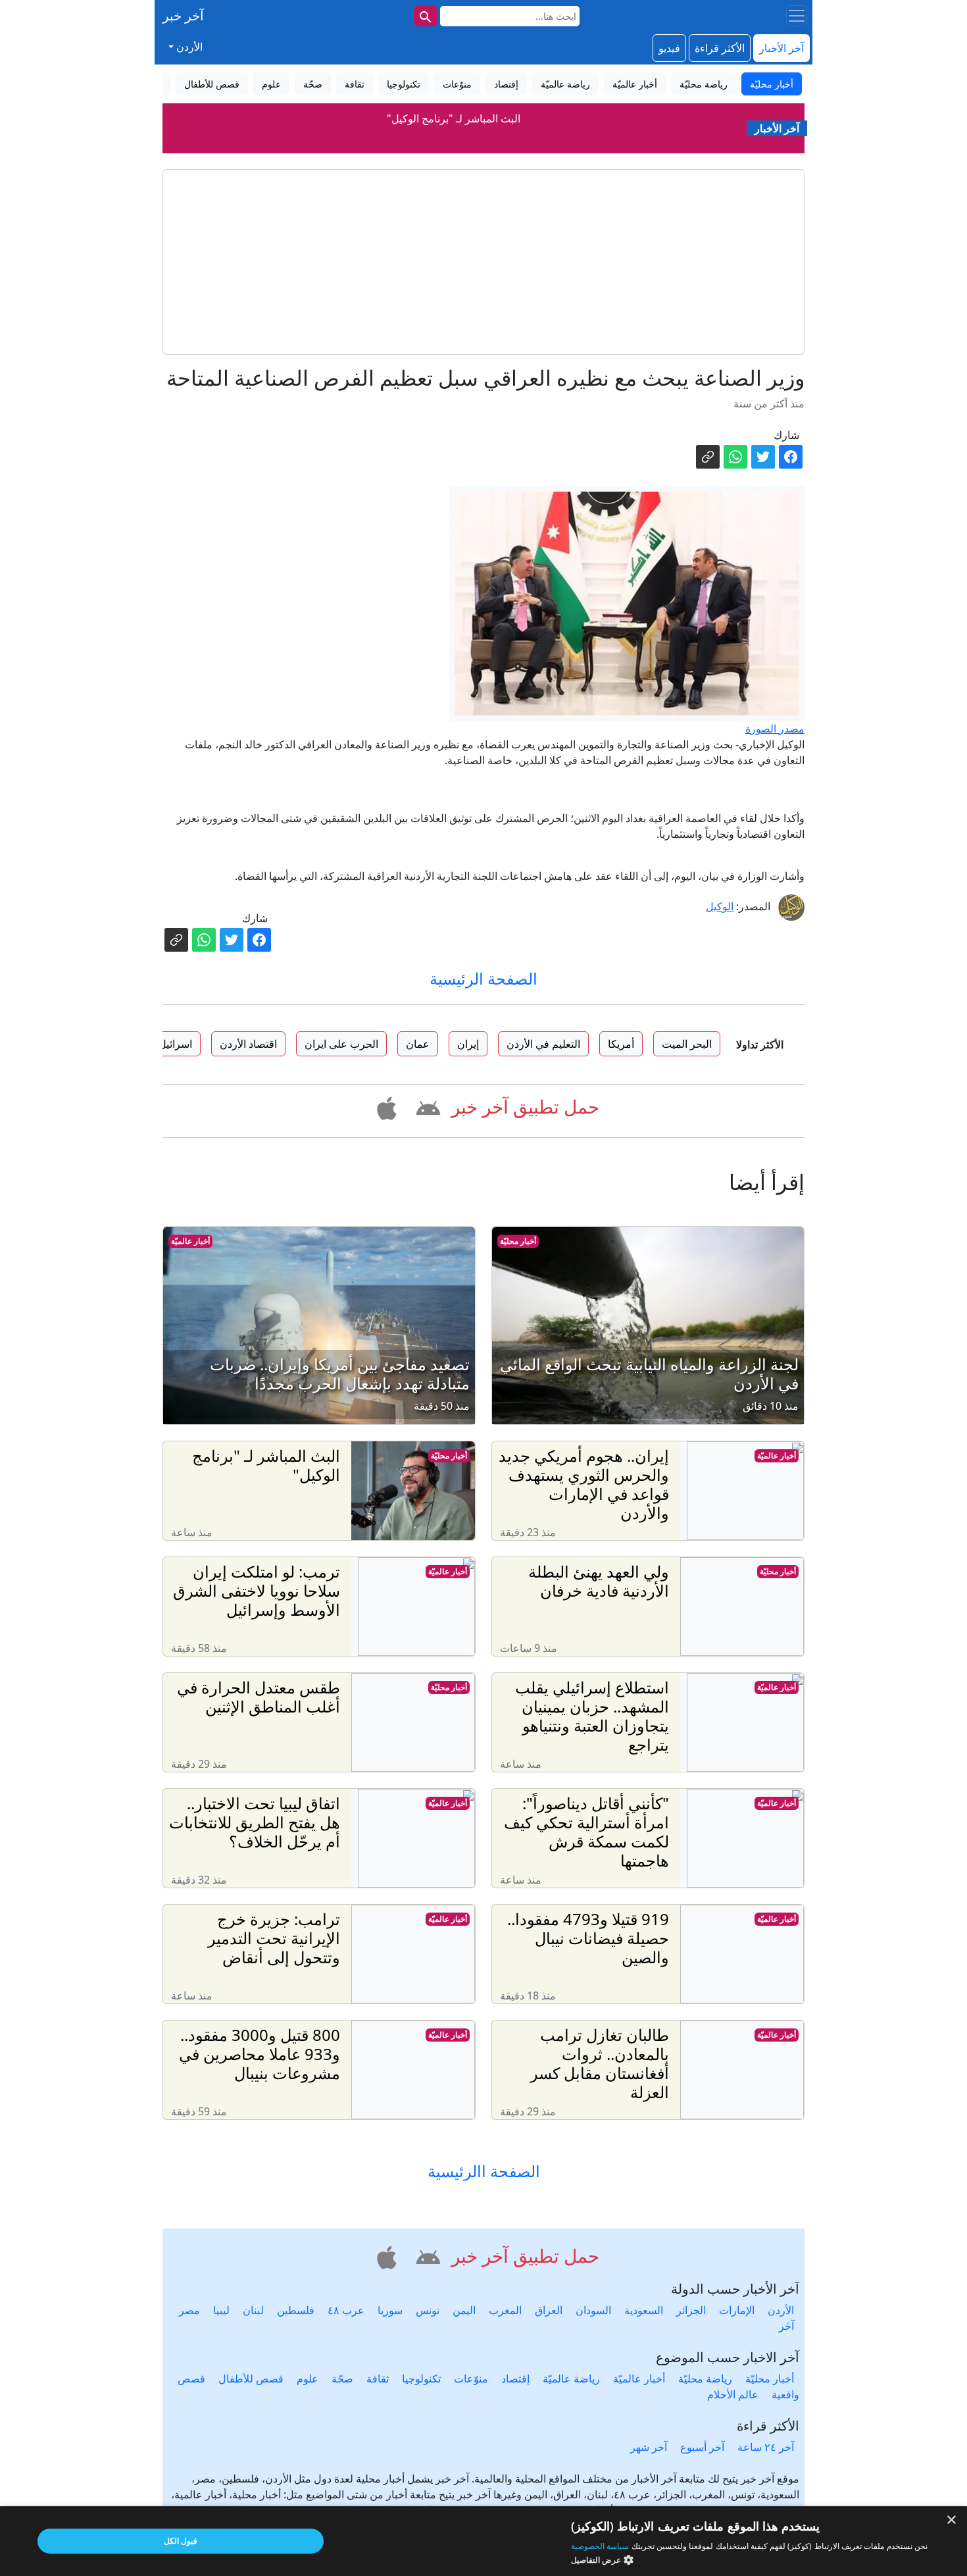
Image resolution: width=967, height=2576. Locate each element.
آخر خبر (183, 15)
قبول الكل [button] (181, 2541)
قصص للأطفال (251, 2379)
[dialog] (484, 2541)
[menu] (797, 16)
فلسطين (296, 2310)
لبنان (253, 2310)
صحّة (342, 2379)
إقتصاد (515, 2379)
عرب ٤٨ (346, 2310)
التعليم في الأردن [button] (543, 1044)
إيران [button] (468, 1044)
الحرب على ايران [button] (341, 1044)
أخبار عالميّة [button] (635, 84)
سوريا (390, 2310)
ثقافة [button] (355, 84)
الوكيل (720, 906)
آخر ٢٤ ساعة (766, 2447)
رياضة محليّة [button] (704, 84)
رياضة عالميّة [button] (565, 84)
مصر (189, 2310)
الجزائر (691, 2310)
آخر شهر (649, 2447)
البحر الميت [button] (687, 1044)
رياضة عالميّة (571, 2379)
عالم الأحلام (733, 2394)
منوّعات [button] (457, 84)
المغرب (505, 2310)
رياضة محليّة (705, 2379)
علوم (308, 2379)
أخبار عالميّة (190, 1241)
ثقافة (378, 2379)
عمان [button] (418, 1044)
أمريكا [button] (621, 1044)
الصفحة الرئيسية (484, 978)
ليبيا (221, 2310)
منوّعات (471, 2379)
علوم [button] (271, 84)
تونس (428, 2310)
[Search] (426, 16)
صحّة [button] (313, 84)
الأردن (781, 2310)
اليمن (464, 2310)
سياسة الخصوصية (600, 2546)
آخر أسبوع (702, 2447)
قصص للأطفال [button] (212, 84)
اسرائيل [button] (175, 1044)
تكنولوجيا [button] (404, 84)
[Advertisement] (484, 262)
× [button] (952, 2520)
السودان (593, 2310)
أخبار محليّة (518, 1241)
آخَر (786, 2326)
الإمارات (737, 2310)
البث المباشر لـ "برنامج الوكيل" (454, 118)
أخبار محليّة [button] (772, 84)
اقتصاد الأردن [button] (248, 1044)
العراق (549, 2310)
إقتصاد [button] (506, 84)
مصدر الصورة (775, 729)
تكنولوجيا (421, 2379)
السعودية (644, 2310)
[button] (426, 1106)
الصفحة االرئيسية (484, 2172)
